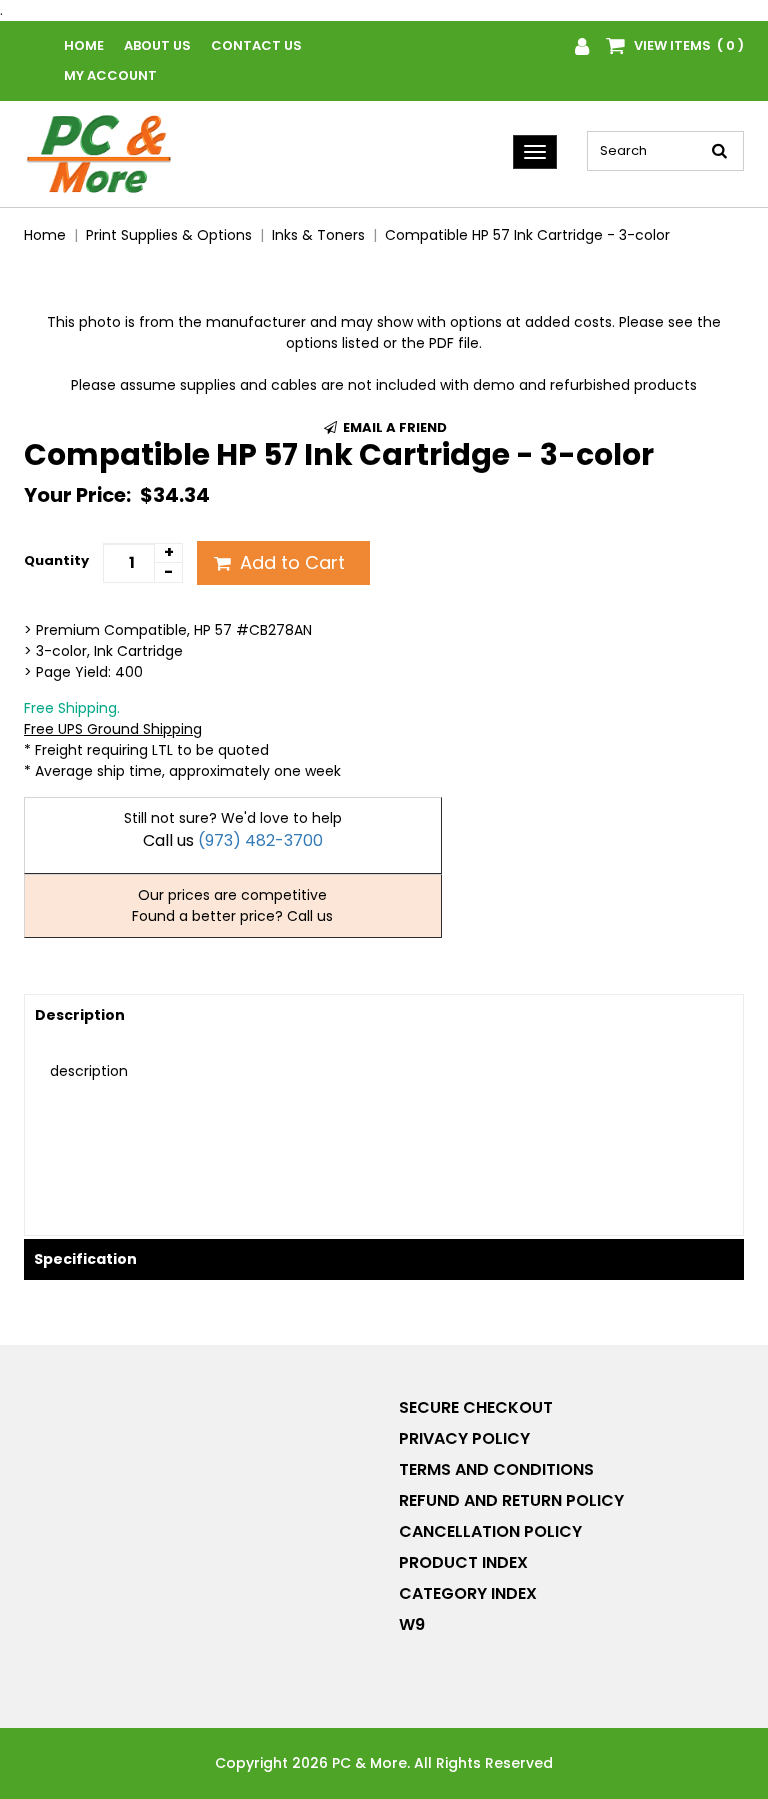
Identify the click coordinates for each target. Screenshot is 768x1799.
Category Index (468, 1593)
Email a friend (393, 427)
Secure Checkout (476, 1407)
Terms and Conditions (496, 1469)
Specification (85, 1259)
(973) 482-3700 (260, 840)
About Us (157, 45)
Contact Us (256, 45)
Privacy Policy (464, 1438)
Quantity (56, 560)
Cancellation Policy (490, 1531)
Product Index (463, 1562)
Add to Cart (290, 562)
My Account (110, 75)
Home (84, 45)
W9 (412, 1624)
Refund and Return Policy (511, 1500)
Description (80, 1015)
